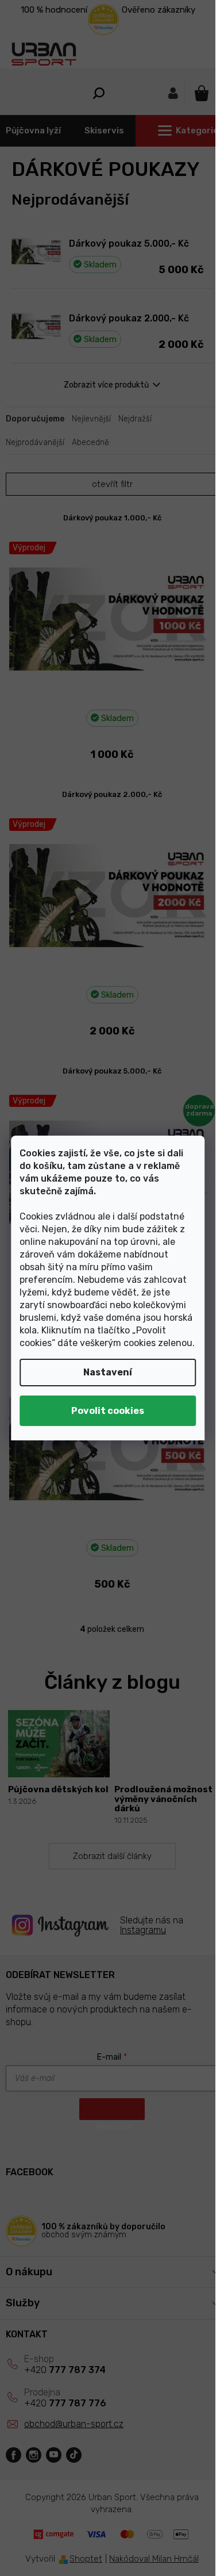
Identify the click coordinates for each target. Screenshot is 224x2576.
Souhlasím (108, 1411)
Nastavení (108, 1372)
